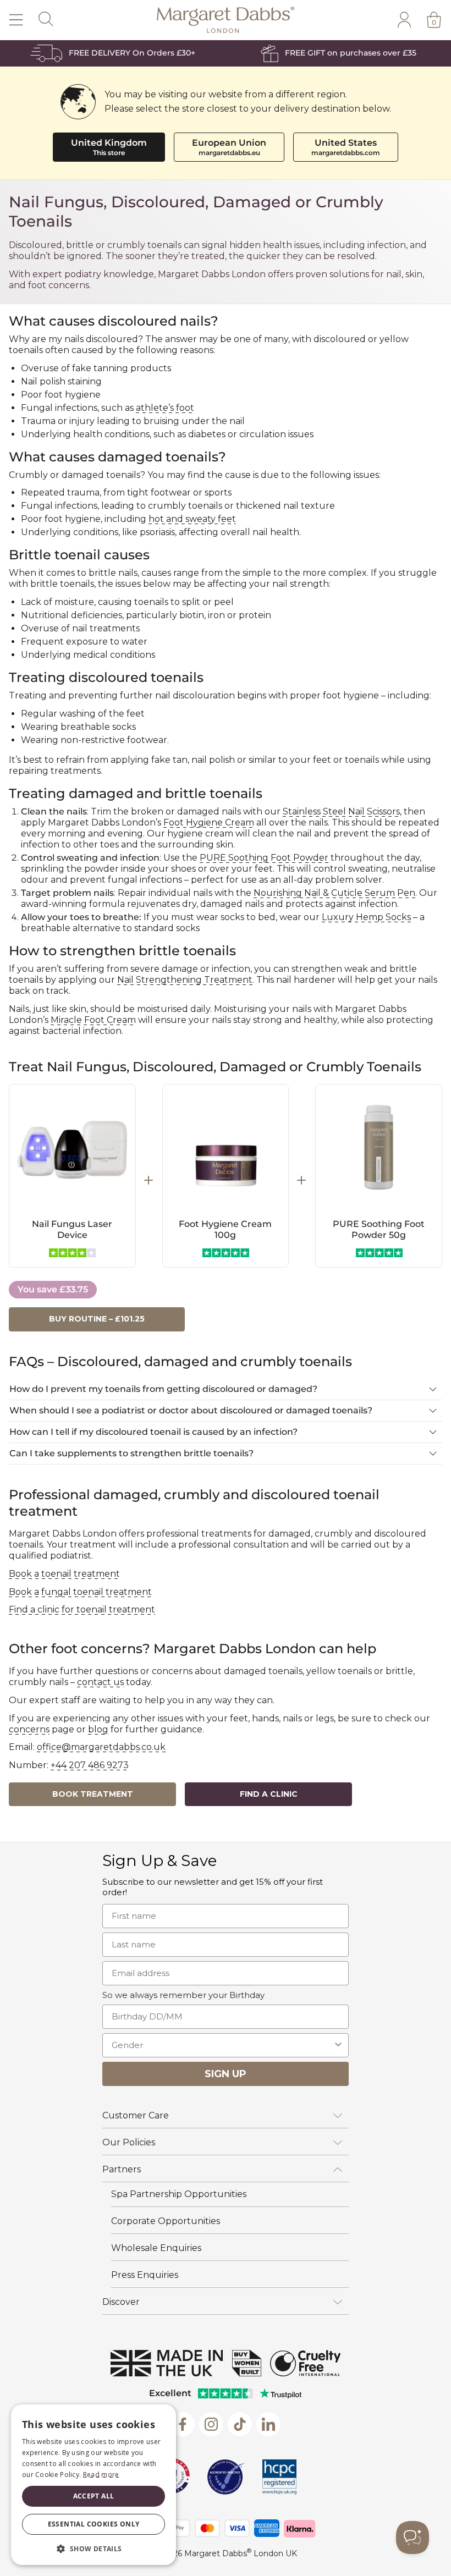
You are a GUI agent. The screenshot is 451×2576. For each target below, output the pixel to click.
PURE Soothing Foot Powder (264, 858)
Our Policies (129, 2142)
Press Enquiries (145, 2275)
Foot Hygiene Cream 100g (225, 1229)
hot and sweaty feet (192, 519)
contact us (100, 1682)
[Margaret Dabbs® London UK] (226, 20)
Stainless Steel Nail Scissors (341, 811)
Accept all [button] (94, 2496)
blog (98, 1729)
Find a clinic (269, 1794)
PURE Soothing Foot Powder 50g (379, 1229)
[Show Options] (338, 2045)
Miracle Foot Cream (93, 1020)
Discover (121, 2302)
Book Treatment (93, 1794)
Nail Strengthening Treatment (185, 980)
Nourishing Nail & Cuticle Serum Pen (334, 893)
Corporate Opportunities (166, 2221)
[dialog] (94, 2485)
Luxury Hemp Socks (366, 917)
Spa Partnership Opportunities (179, 2194)
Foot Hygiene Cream (209, 822)
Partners (122, 2169)
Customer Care (136, 2115)
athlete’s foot (165, 408)
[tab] (226, 1389)
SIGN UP (226, 2074)
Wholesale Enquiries (156, 2248)
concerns (29, 1729)
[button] (94, 2548)
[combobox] (222, 2045)
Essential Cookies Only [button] (94, 2524)
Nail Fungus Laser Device (72, 1229)
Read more (101, 2475)
